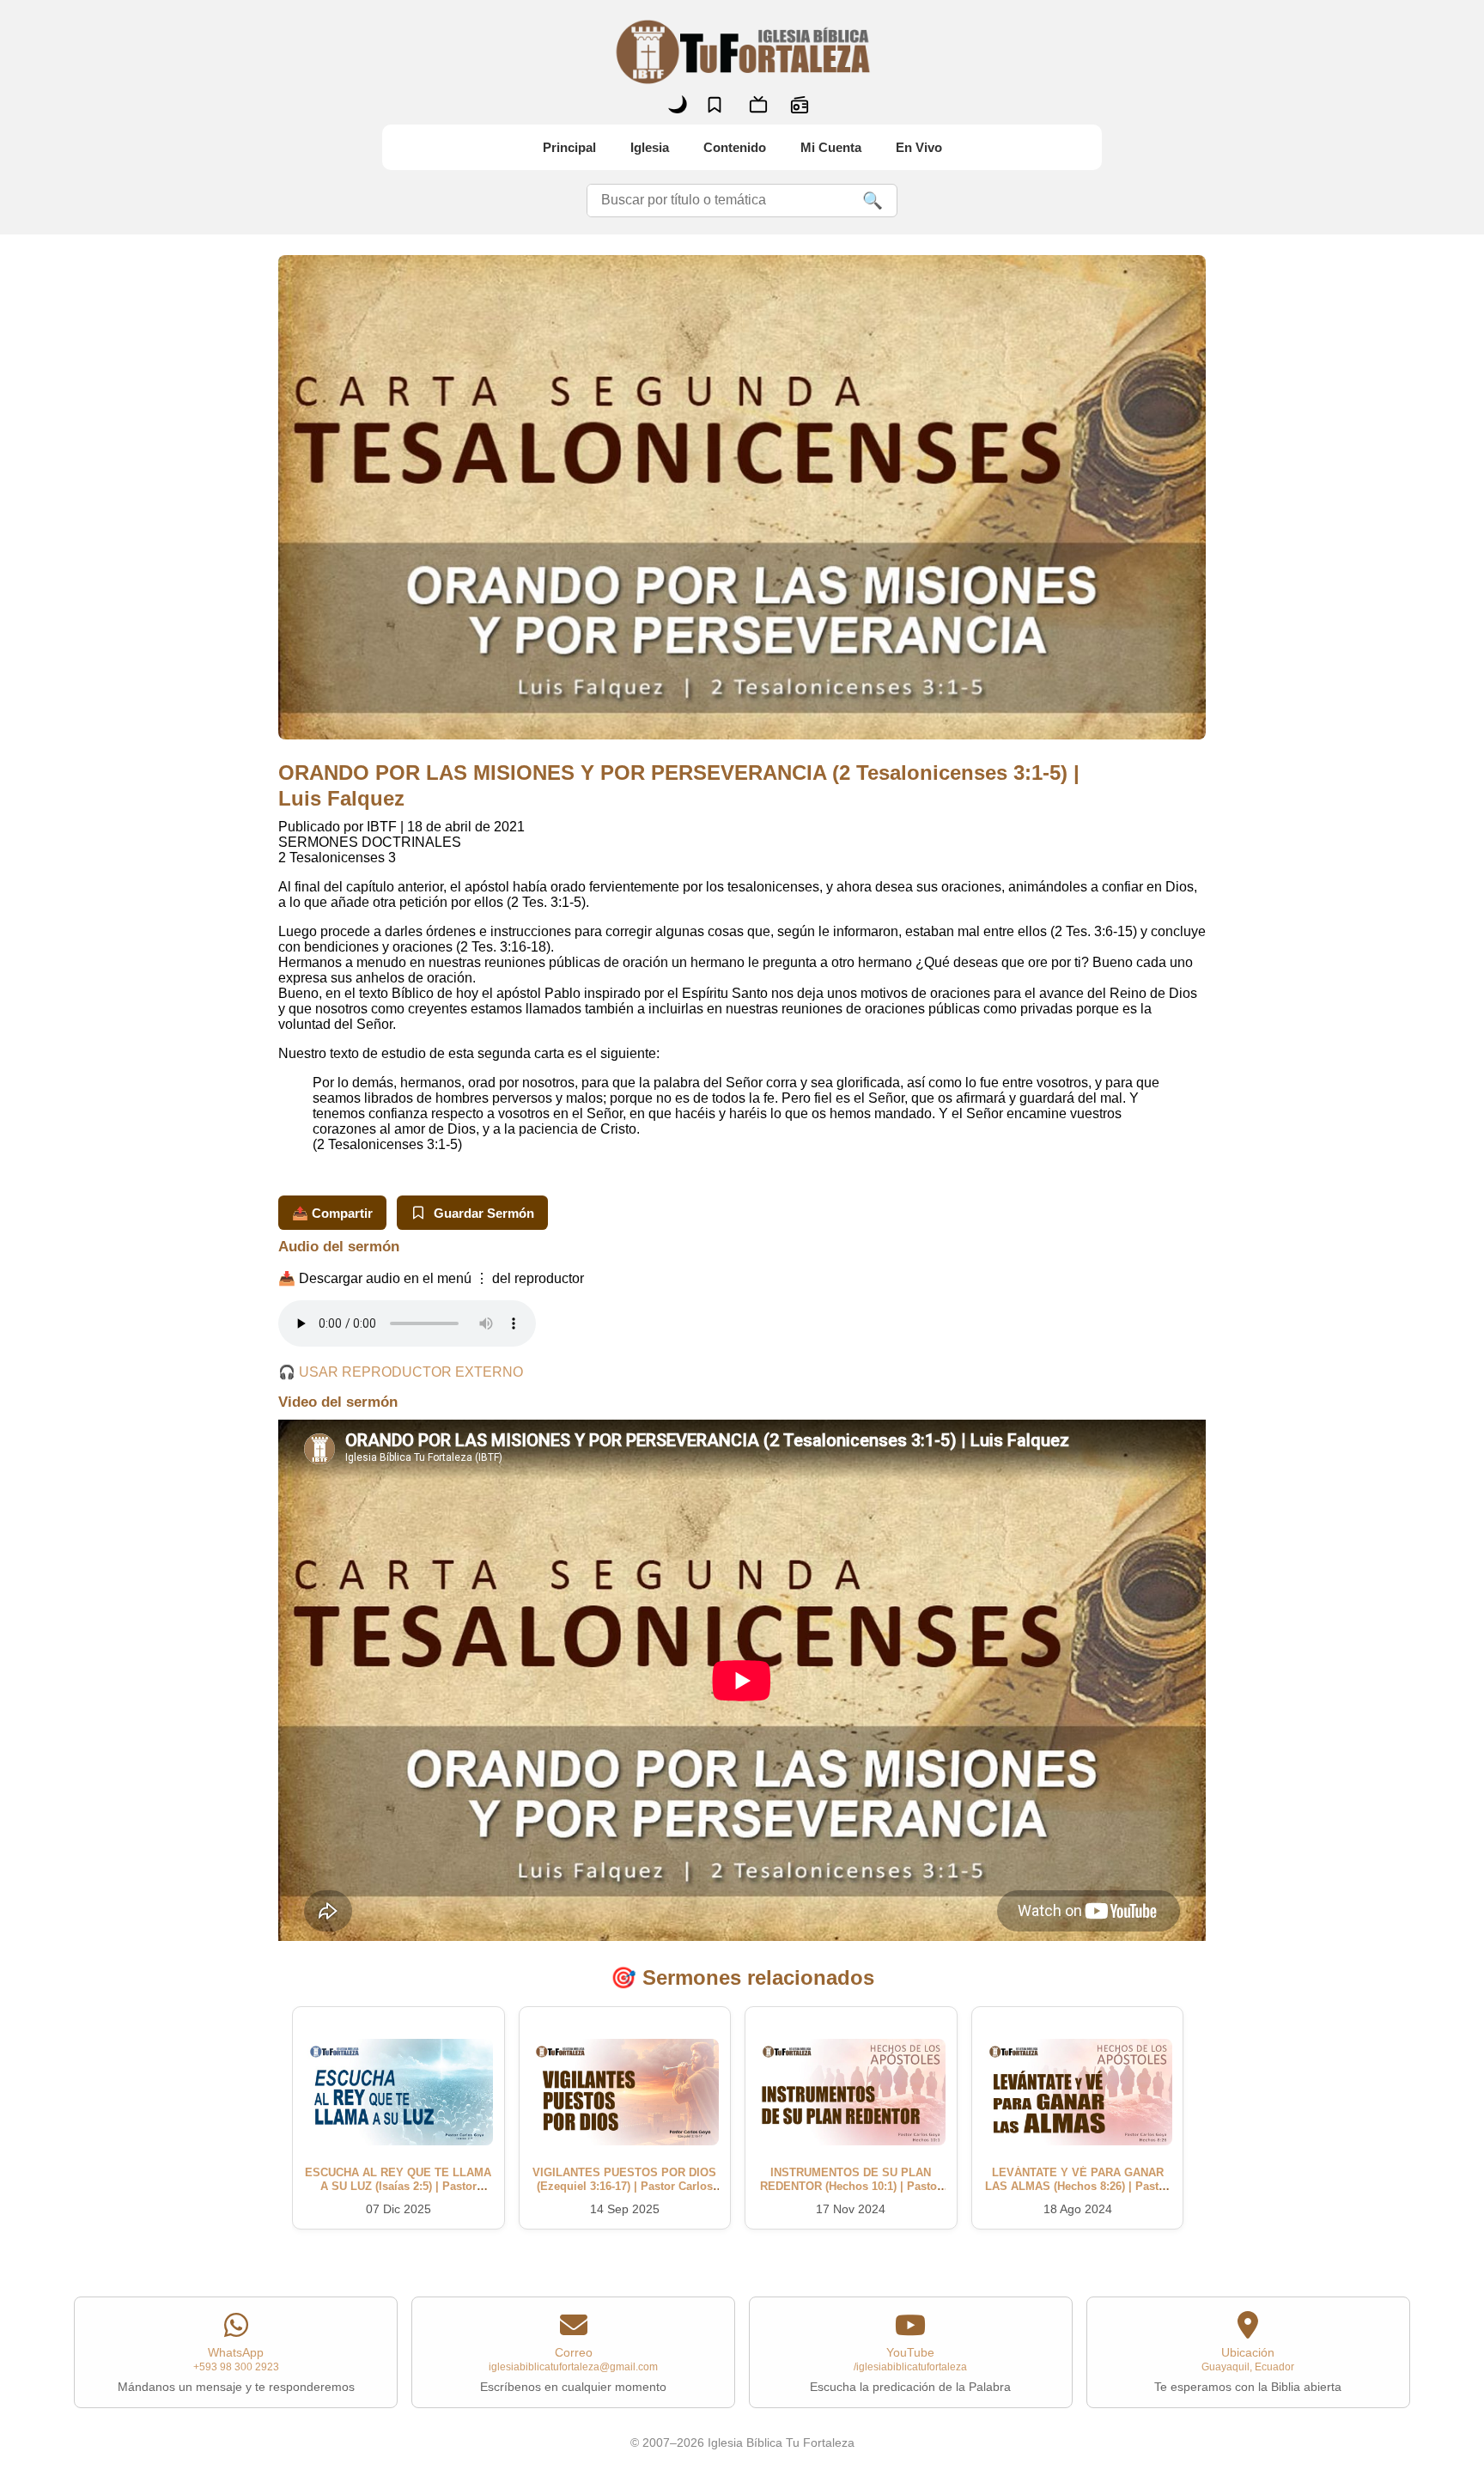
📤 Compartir (332, 1213)
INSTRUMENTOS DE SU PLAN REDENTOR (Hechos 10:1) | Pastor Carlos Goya (851, 2187)
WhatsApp (236, 2370)
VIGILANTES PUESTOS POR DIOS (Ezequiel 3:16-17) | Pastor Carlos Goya (624, 2187)
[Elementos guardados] (715, 105)
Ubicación (1248, 2370)
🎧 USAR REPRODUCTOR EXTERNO (401, 1372)
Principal (569, 147)
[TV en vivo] (758, 105)
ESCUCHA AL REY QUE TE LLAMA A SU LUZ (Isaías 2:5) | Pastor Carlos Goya (398, 2187)
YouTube (910, 2370)
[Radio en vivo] (800, 105)
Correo (573, 2370)
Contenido (735, 147)
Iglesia (650, 147)
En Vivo (919, 147)
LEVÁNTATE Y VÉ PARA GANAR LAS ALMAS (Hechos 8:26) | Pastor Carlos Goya (1077, 2187)
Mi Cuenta (831, 147)
